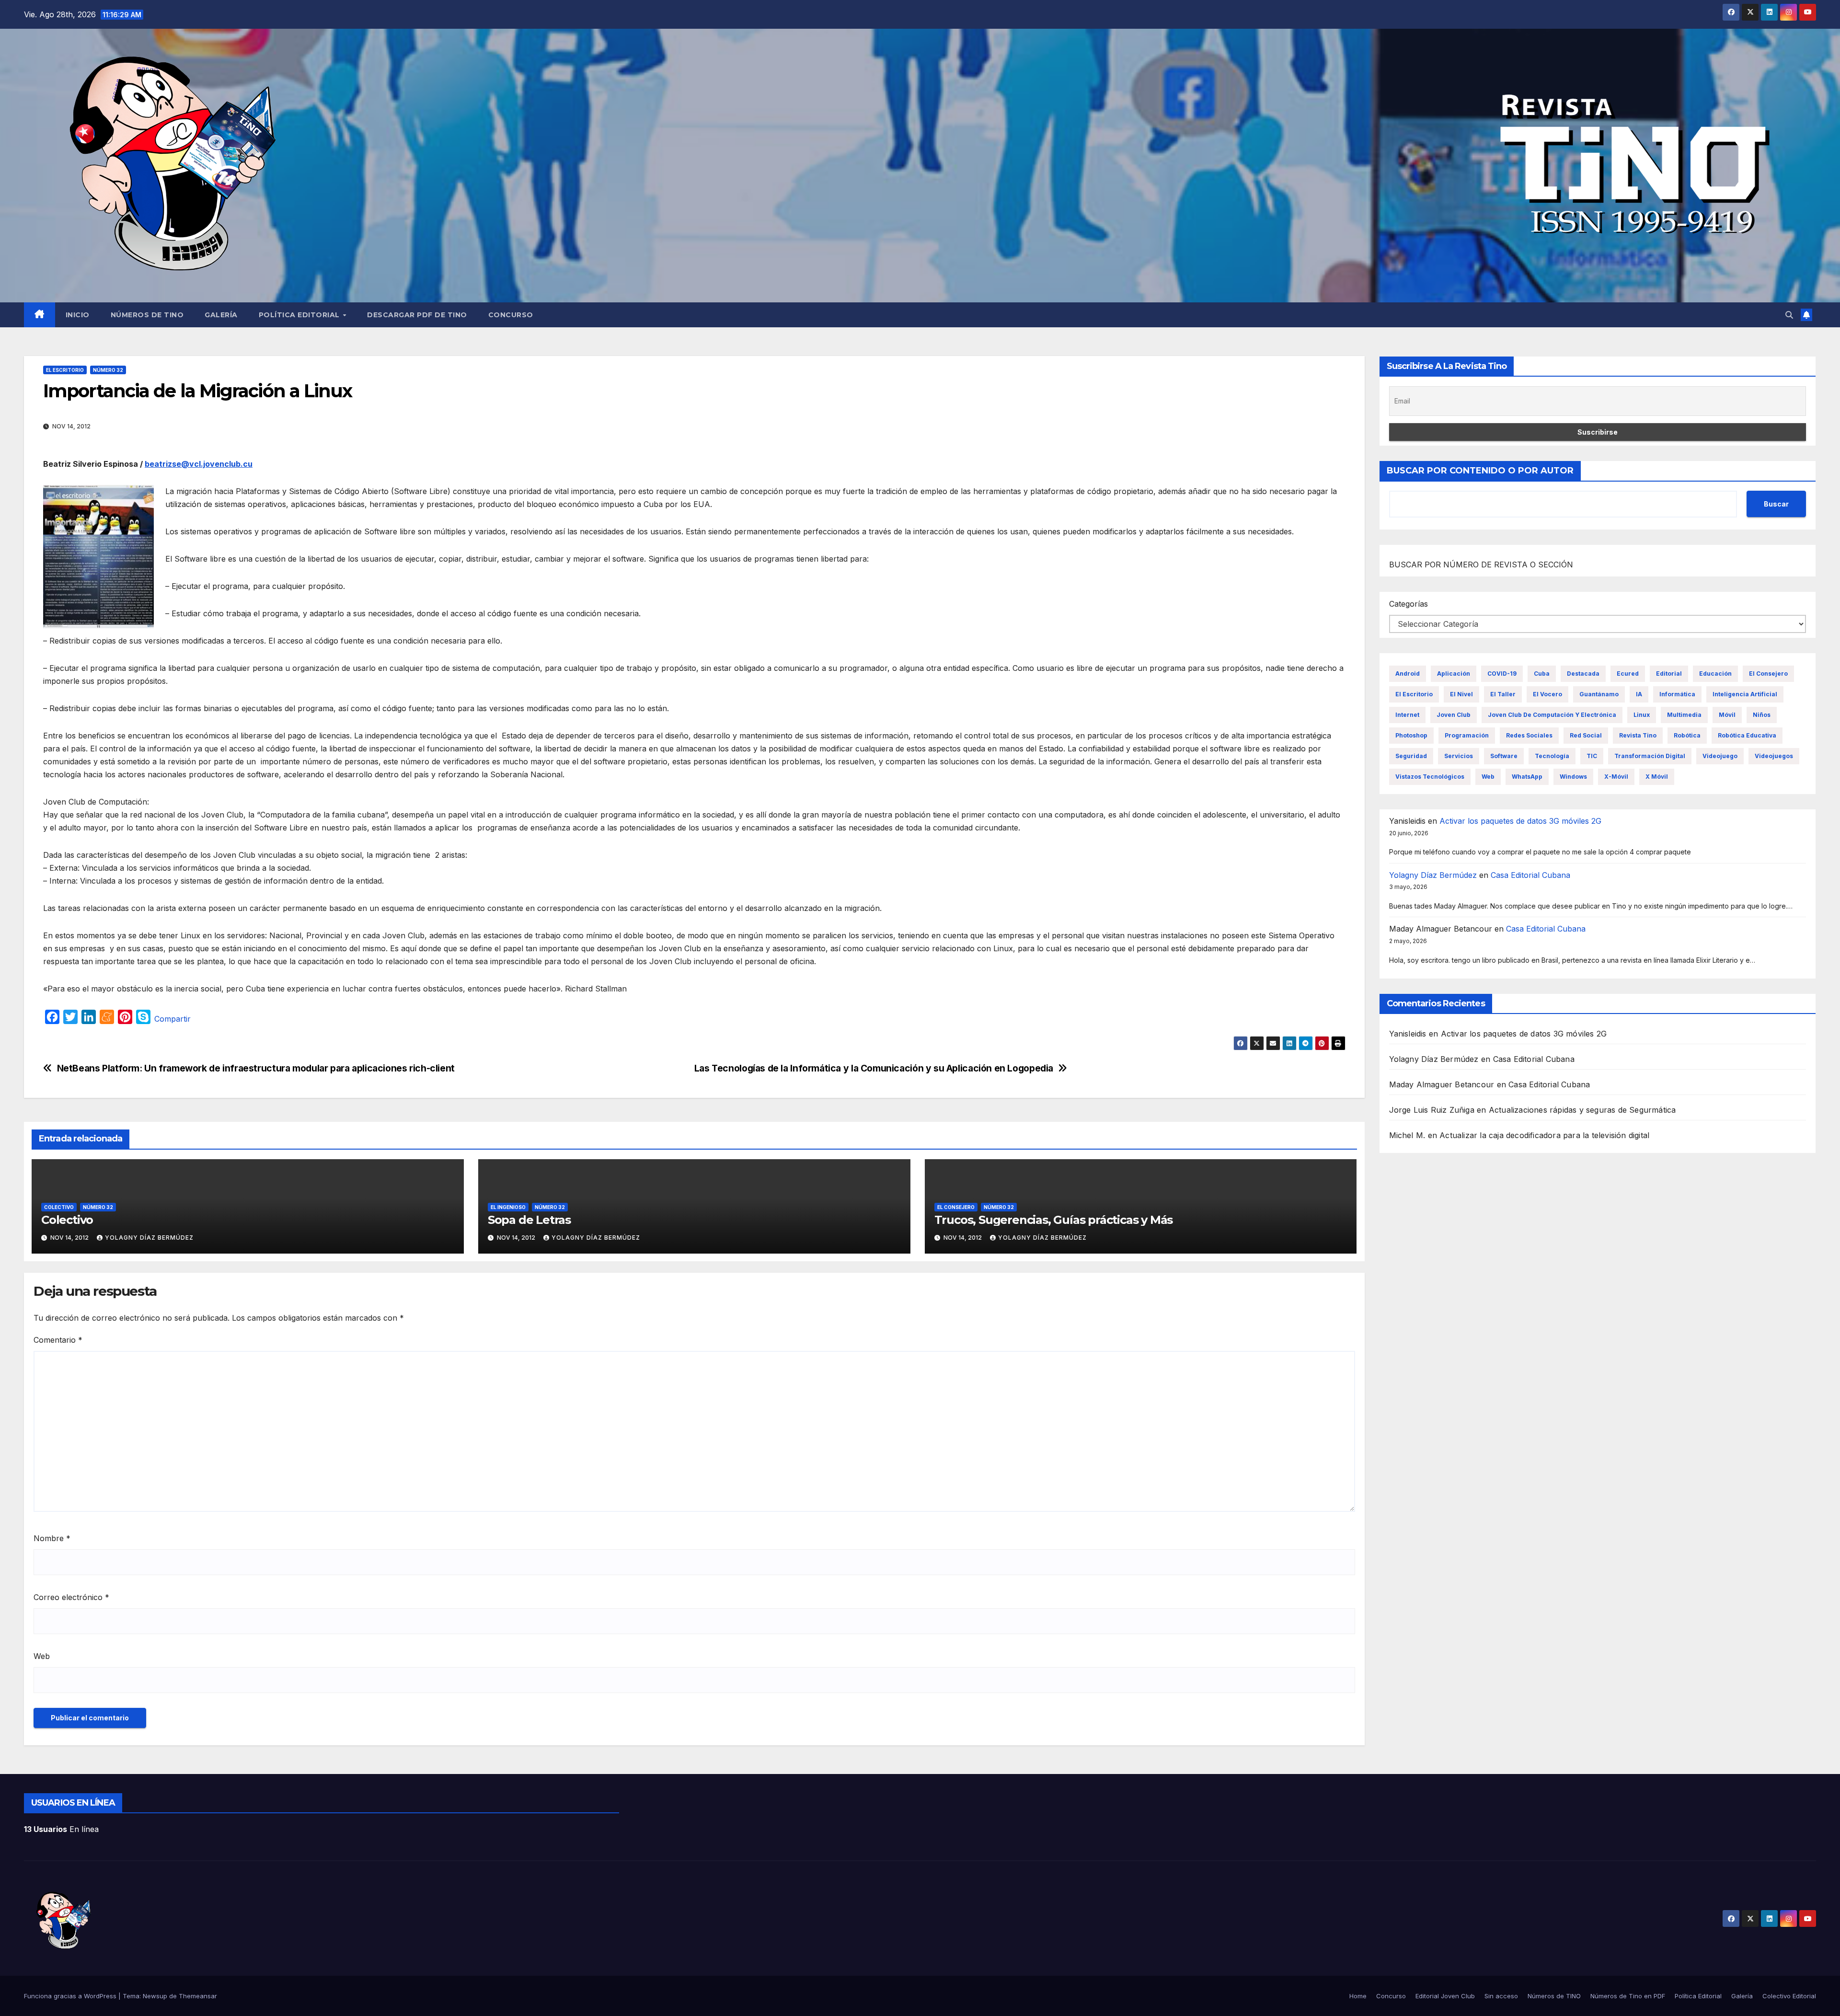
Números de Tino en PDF (1628, 1996)
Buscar (1776, 504)
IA (1639, 694)
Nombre (52, 1538)
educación (1715, 674)
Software (1504, 756)
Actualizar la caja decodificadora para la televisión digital (1544, 1135)
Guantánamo (1599, 694)
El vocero (1547, 694)
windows (1573, 777)
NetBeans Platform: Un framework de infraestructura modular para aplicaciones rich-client (256, 1068)
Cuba (1542, 674)
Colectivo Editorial (1789, 1996)
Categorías (1409, 604)
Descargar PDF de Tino (417, 315)
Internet (1407, 715)
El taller (1503, 694)
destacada (1583, 674)
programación (1467, 735)
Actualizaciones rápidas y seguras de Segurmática (1582, 1110)
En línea (61, 1829)
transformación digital (1650, 756)
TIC (1592, 756)
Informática (1677, 694)
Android (1408, 674)
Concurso (511, 315)
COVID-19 (1502, 674)
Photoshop (1411, 735)
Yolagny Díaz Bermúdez (149, 1238)
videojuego (1720, 756)
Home (1358, 1996)
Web (42, 1656)
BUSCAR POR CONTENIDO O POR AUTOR (1480, 471)
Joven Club (1454, 715)
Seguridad (1411, 756)
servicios (1459, 756)
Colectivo (59, 1207)
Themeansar (198, 1996)
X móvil (1657, 777)
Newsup (155, 1996)
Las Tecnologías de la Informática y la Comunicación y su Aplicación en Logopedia (874, 1068)
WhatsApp (1527, 777)
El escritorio (65, 370)
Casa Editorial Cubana (1530, 875)
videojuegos (1774, 756)
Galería (221, 315)
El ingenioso (508, 1207)
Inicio (78, 315)
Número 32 (108, 370)
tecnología (1552, 756)
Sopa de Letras (529, 1220)
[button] (1789, 315)
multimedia (1684, 715)
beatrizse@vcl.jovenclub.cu (199, 464)
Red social (1586, 735)
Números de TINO (147, 315)
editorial (1669, 674)
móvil (1727, 715)
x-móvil (1616, 777)
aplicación (1454, 674)
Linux (1642, 715)
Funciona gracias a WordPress (71, 1996)
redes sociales (1529, 735)
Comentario (58, 1340)
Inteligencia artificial (1745, 694)
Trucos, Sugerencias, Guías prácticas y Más (1054, 1220)
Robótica (1687, 735)
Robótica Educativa (1747, 735)
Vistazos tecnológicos (1430, 777)
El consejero (956, 1207)
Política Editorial (300, 315)
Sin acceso (1501, 1996)
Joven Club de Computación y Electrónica (1552, 715)
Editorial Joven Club (1445, 1996)
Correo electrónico (71, 1597)
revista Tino (1638, 735)
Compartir (172, 1019)
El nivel (1461, 694)
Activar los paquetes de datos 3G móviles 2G (1520, 821)
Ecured (1628, 674)
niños (1762, 715)
